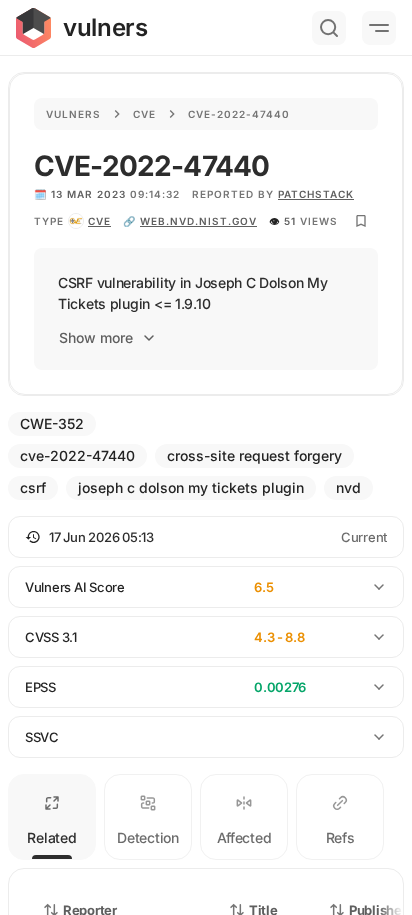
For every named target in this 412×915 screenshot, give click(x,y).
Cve (144, 114)
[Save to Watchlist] (361, 221)
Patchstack (316, 194)
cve (99, 221)
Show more (96, 337)
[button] (206, 537)
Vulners (73, 114)
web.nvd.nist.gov (198, 221)
